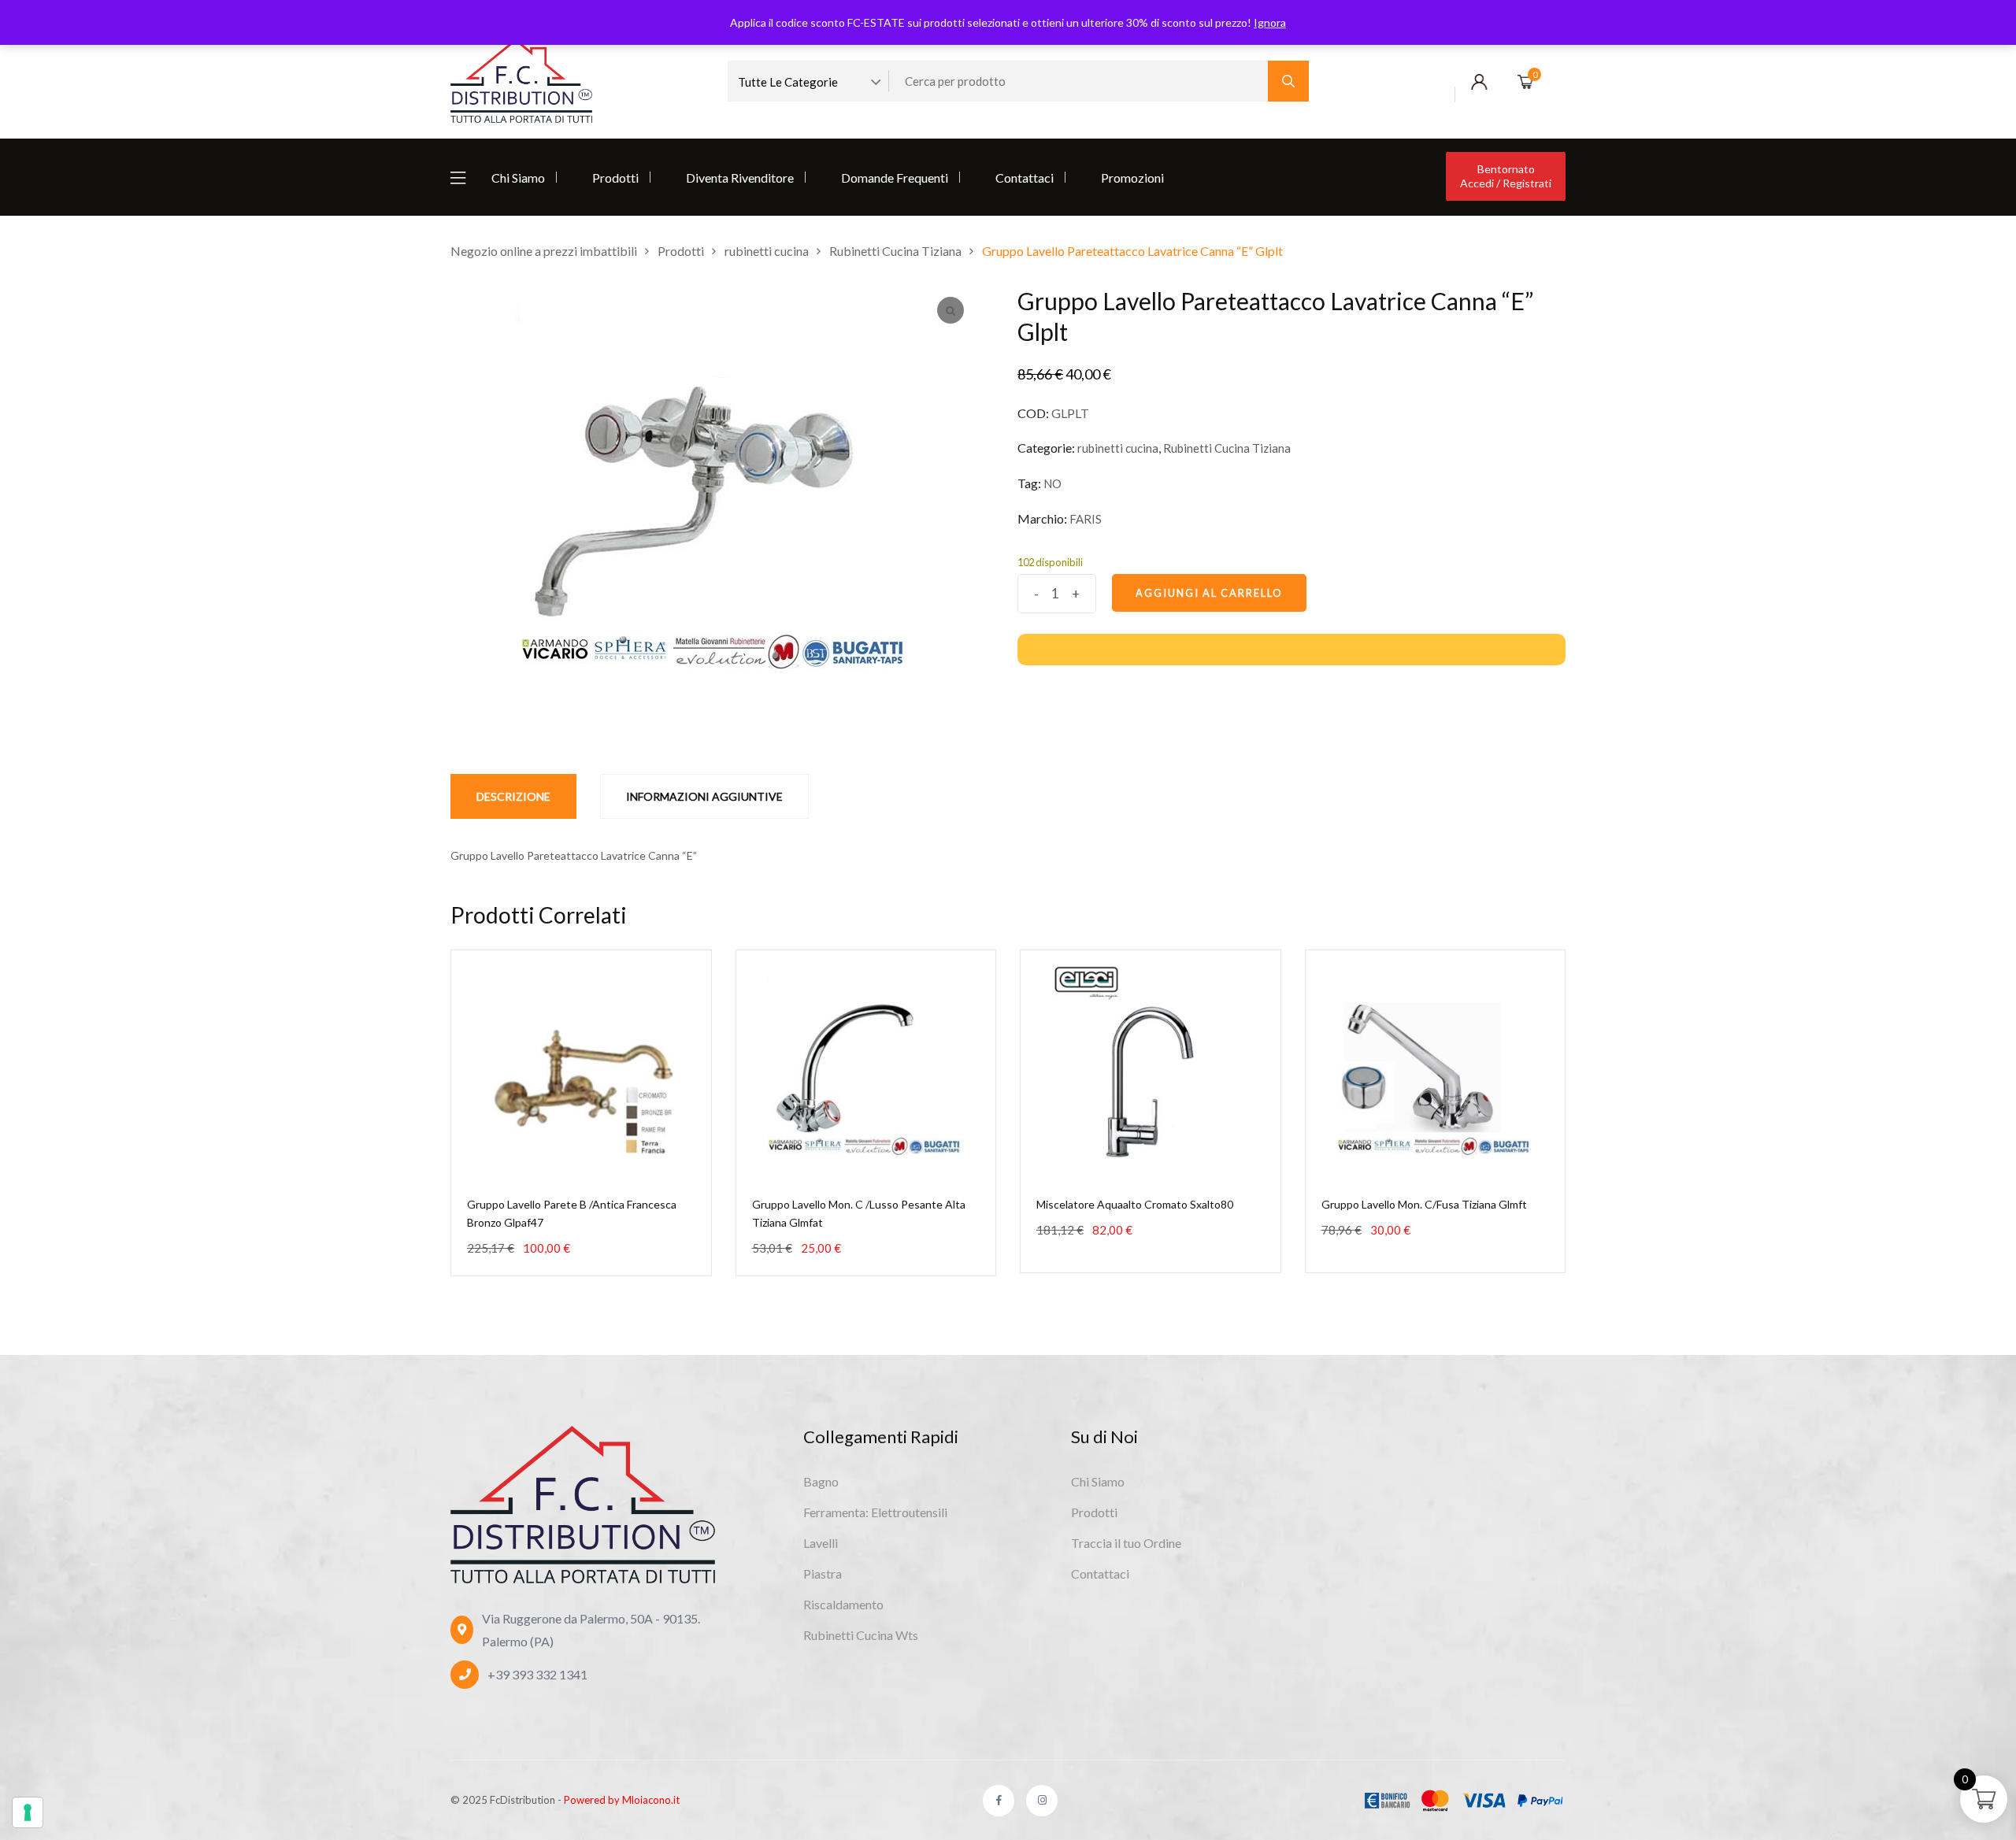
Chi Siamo (518, 178)
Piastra (823, 1573)
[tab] (513, 796)
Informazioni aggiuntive (704, 796)
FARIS (1086, 519)
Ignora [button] (1270, 22)
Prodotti (615, 178)
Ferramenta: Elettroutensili (875, 1512)
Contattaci (1025, 178)
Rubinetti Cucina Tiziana (1227, 448)
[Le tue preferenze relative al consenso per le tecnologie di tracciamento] (28, 1812)
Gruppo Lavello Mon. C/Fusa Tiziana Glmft (1424, 1204)
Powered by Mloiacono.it (622, 1800)
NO (1052, 483)
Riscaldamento (843, 1604)
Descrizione (513, 796)
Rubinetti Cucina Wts (861, 1635)
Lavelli (821, 1543)
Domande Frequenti (895, 178)
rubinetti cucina (1118, 448)
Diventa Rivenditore (740, 178)
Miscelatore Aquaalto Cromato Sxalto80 (1135, 1204)
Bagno (821, 1481)
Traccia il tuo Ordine (1126, 1543)
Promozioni (1132, 178)
